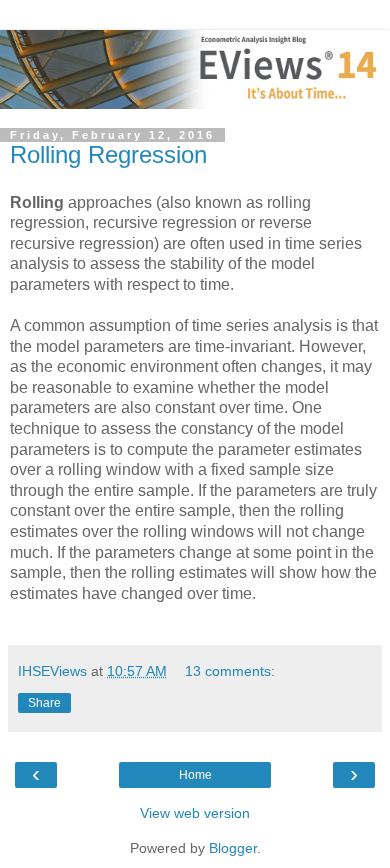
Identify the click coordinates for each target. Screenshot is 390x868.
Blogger (233, 848)
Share (44, 703)
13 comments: (230, 671)
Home (195, 775)
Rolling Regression (108, 154)
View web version (195, 813)
